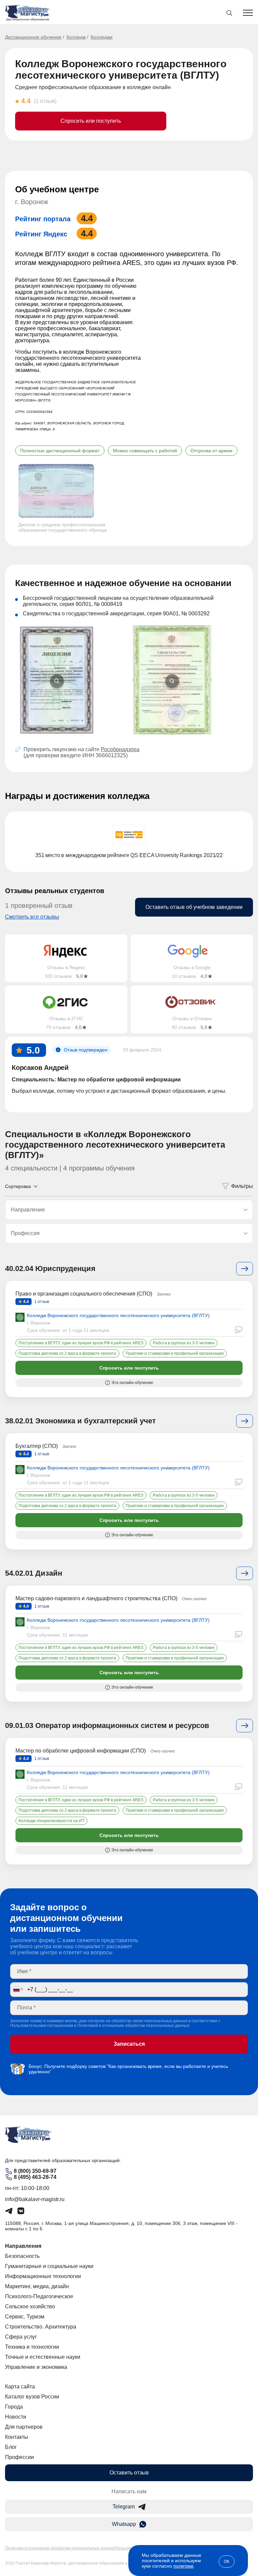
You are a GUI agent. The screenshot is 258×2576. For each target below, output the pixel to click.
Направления (23, 2246)
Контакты (17, 2437)
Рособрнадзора (120, 749)
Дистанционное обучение (33, 37)
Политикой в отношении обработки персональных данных (133, 2026)
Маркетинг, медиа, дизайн (37, 2286)
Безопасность (22, 2256)
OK (227, 2562)
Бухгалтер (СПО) (37, 1446)
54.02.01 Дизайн (34, 1573)
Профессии (19, 2457)
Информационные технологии (43, 2276)
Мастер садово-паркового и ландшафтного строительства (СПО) (96, 1598)
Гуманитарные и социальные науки (49, 2266)
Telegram (124, 2507)
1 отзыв (41, 1302)
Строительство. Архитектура (41, 2327)
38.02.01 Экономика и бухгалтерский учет (80, 1421)
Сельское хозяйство (30, 2306)
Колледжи (102, 37)
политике (183, 2566)
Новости (16, 2417)
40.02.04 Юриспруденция (50, 1268)
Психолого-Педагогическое (39, 2296)
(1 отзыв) (45, 101)
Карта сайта (20, 2387)
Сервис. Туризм (25, 2317)
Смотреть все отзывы (32, 917)
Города (14, 2407)
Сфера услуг (21, 2337)
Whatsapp (124, 2524)
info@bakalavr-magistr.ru (35, 2199)
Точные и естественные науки (43, 2357)
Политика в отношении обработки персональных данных (60, 2548)
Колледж (76, 37)
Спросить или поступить (91, 121)
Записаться (129, 2044)
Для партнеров (24, 2427)
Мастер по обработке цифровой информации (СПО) (81, 1751)
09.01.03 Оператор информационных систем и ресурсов (107, 1725)
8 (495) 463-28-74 (35, 2177)
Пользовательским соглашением (41, 2026)
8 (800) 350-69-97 (35, 2171)
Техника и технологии (32, 2347)
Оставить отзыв (129, 2473)
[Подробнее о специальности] (245, 1269)
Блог (11, 2447)
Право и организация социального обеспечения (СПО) (84, 1294)
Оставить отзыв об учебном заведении (194, 907)
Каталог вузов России (32, 2397)
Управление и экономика (36, 2367)
